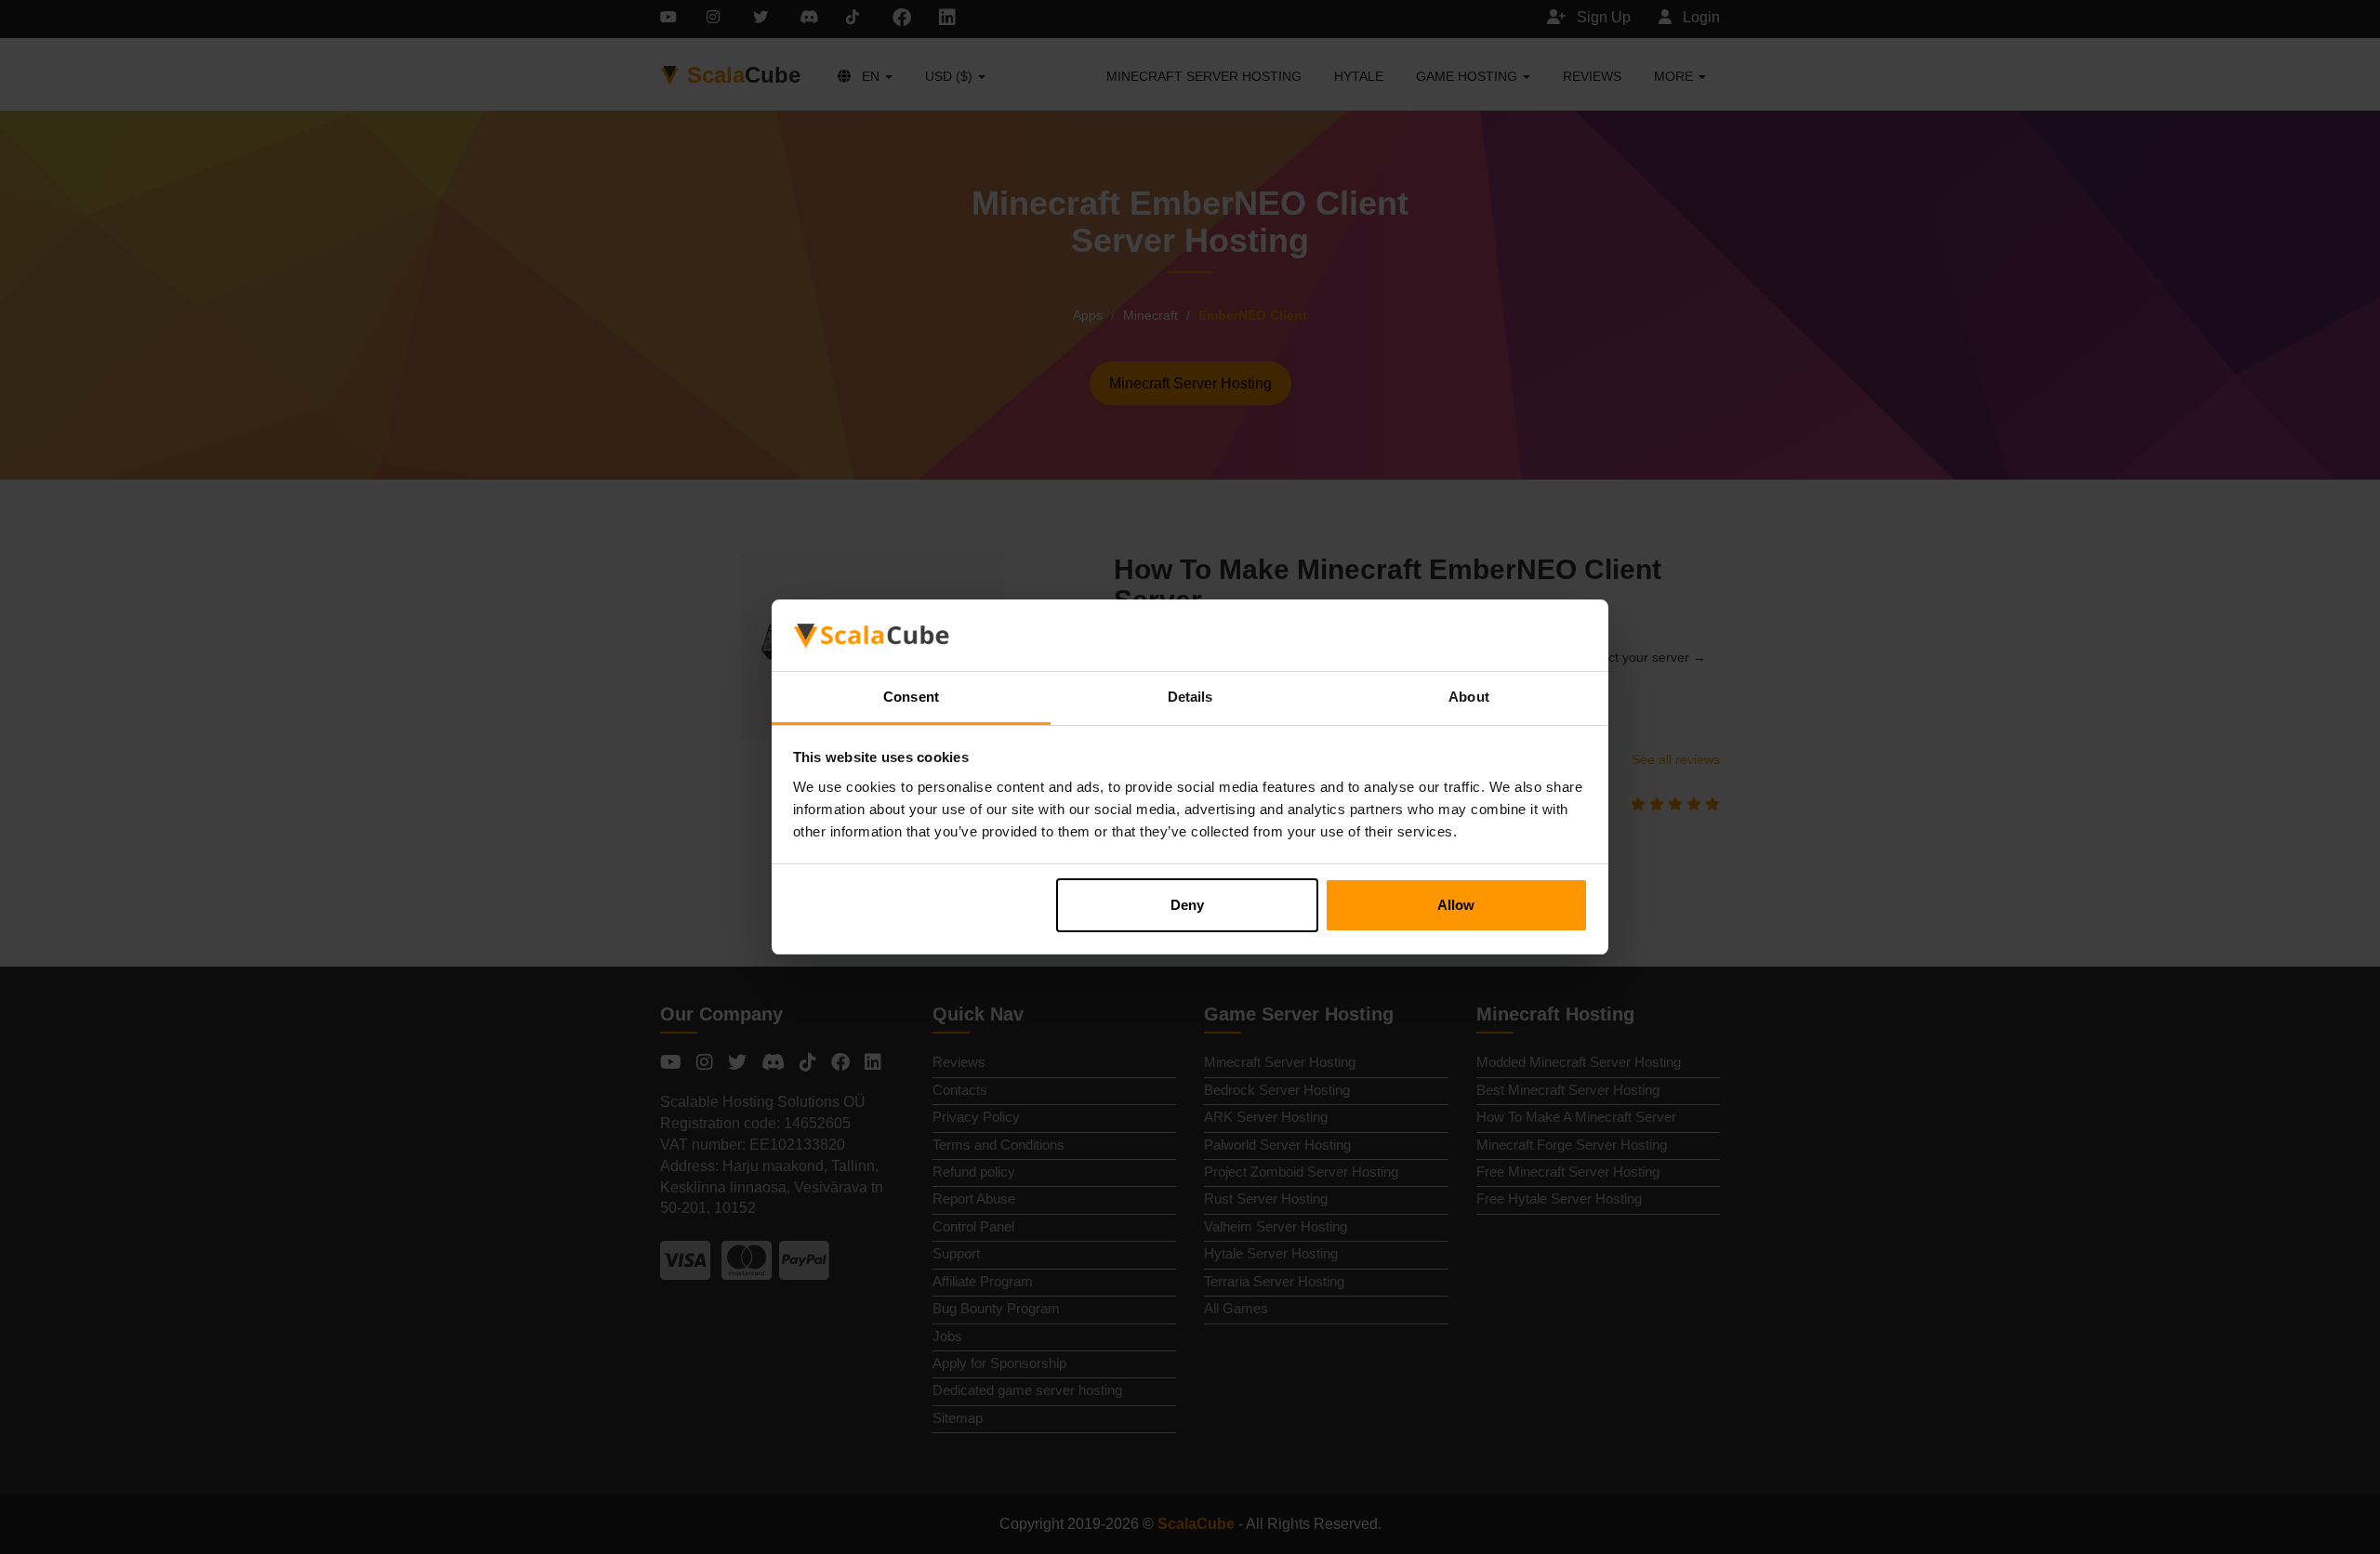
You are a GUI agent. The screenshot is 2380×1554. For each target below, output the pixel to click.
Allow (1456, 905)
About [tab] (1469, 697)
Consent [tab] (911, 697)
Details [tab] (1190, 697)
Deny (1187, 905)
